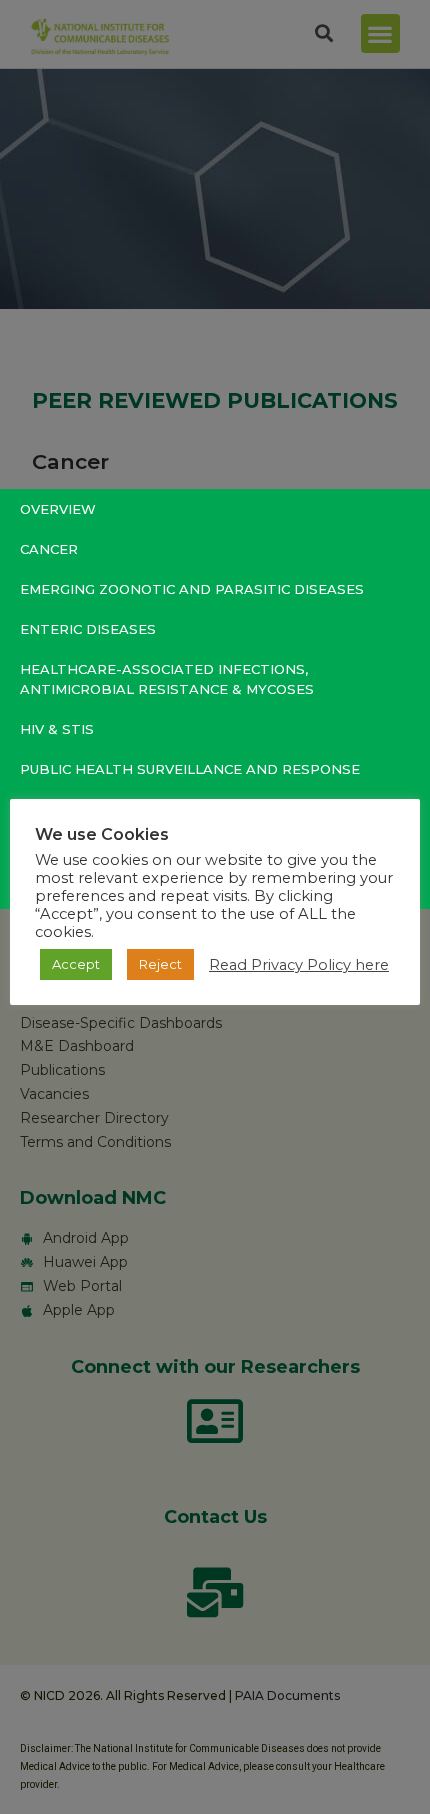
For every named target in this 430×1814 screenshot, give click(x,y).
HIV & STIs (57, 729)
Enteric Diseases (88, 629)
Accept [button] (76, 964)
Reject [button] (160, 964)
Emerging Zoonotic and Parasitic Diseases (192, 589)
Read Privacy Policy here (299, 965)
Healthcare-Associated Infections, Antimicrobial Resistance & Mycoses (167, 679)
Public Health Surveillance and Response (190, 769)
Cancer (49, 549)
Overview (58, 509)
